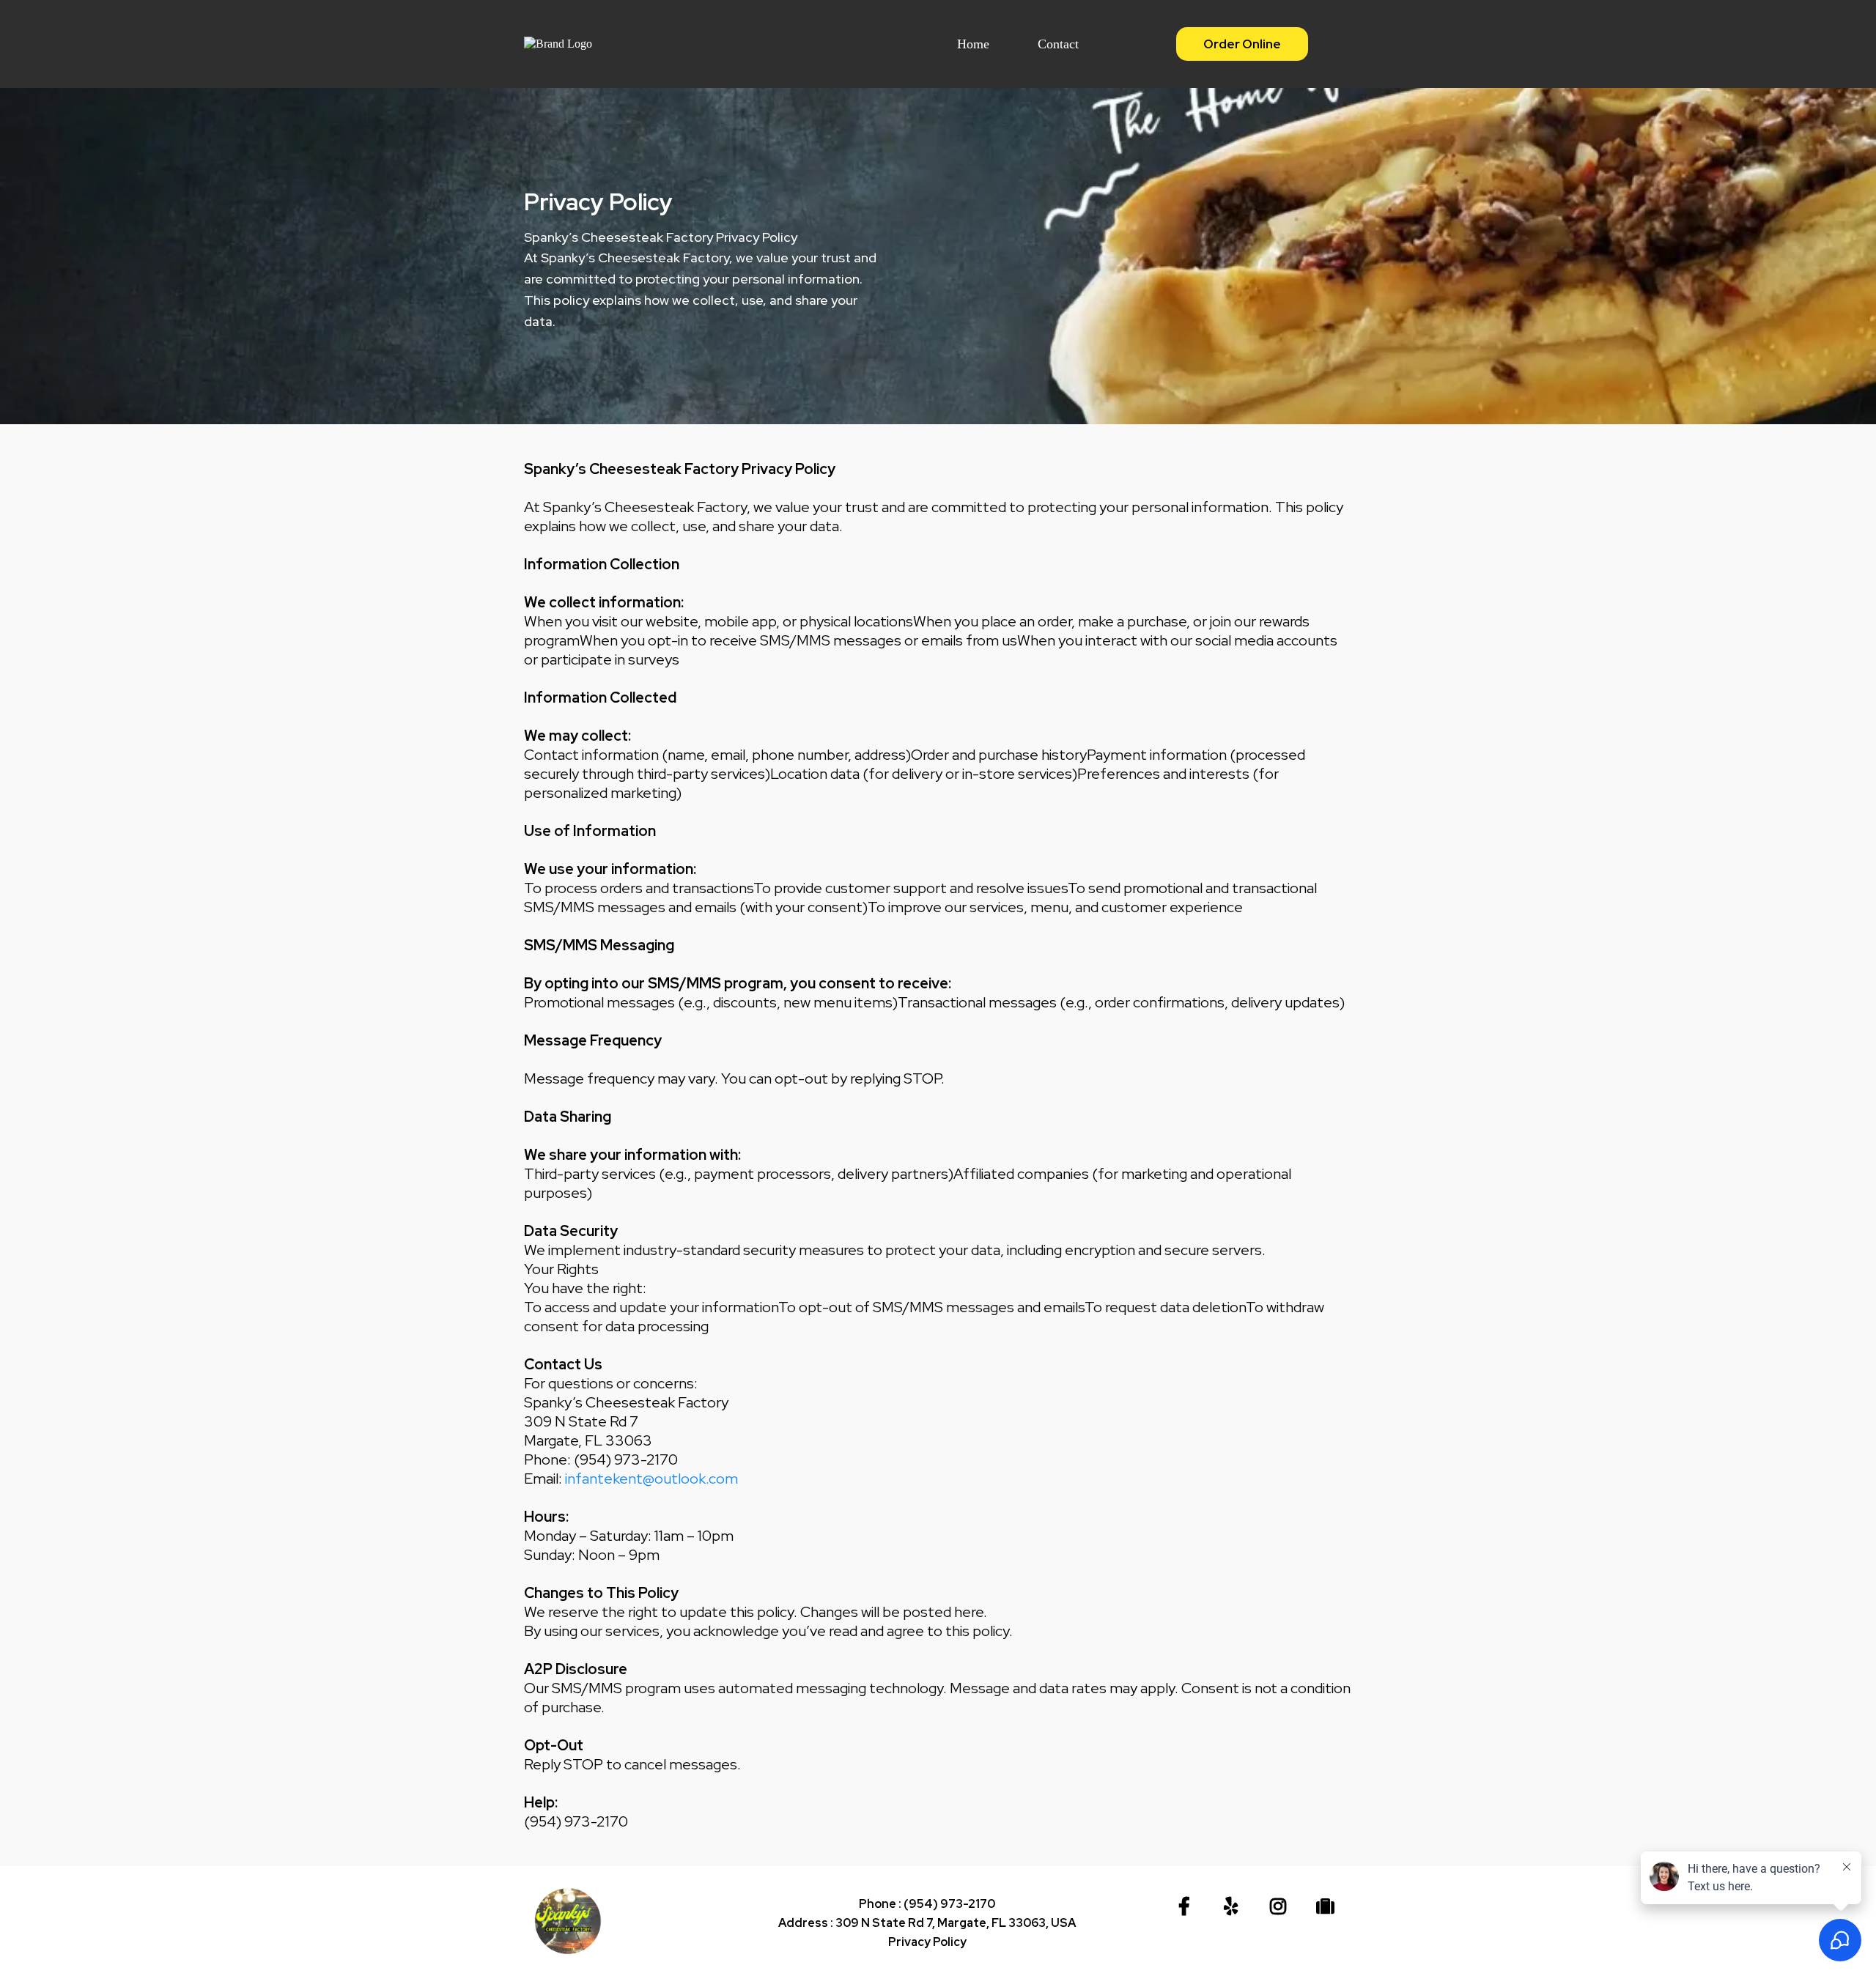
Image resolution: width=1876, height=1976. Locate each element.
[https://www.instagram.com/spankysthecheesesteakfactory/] (1282, 1907)
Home (973, 44)
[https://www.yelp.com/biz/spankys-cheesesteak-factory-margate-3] (1234, 1907)
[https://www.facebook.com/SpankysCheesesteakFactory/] (1188, 1907)
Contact (1058, 44)
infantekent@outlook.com (651, 1479)
